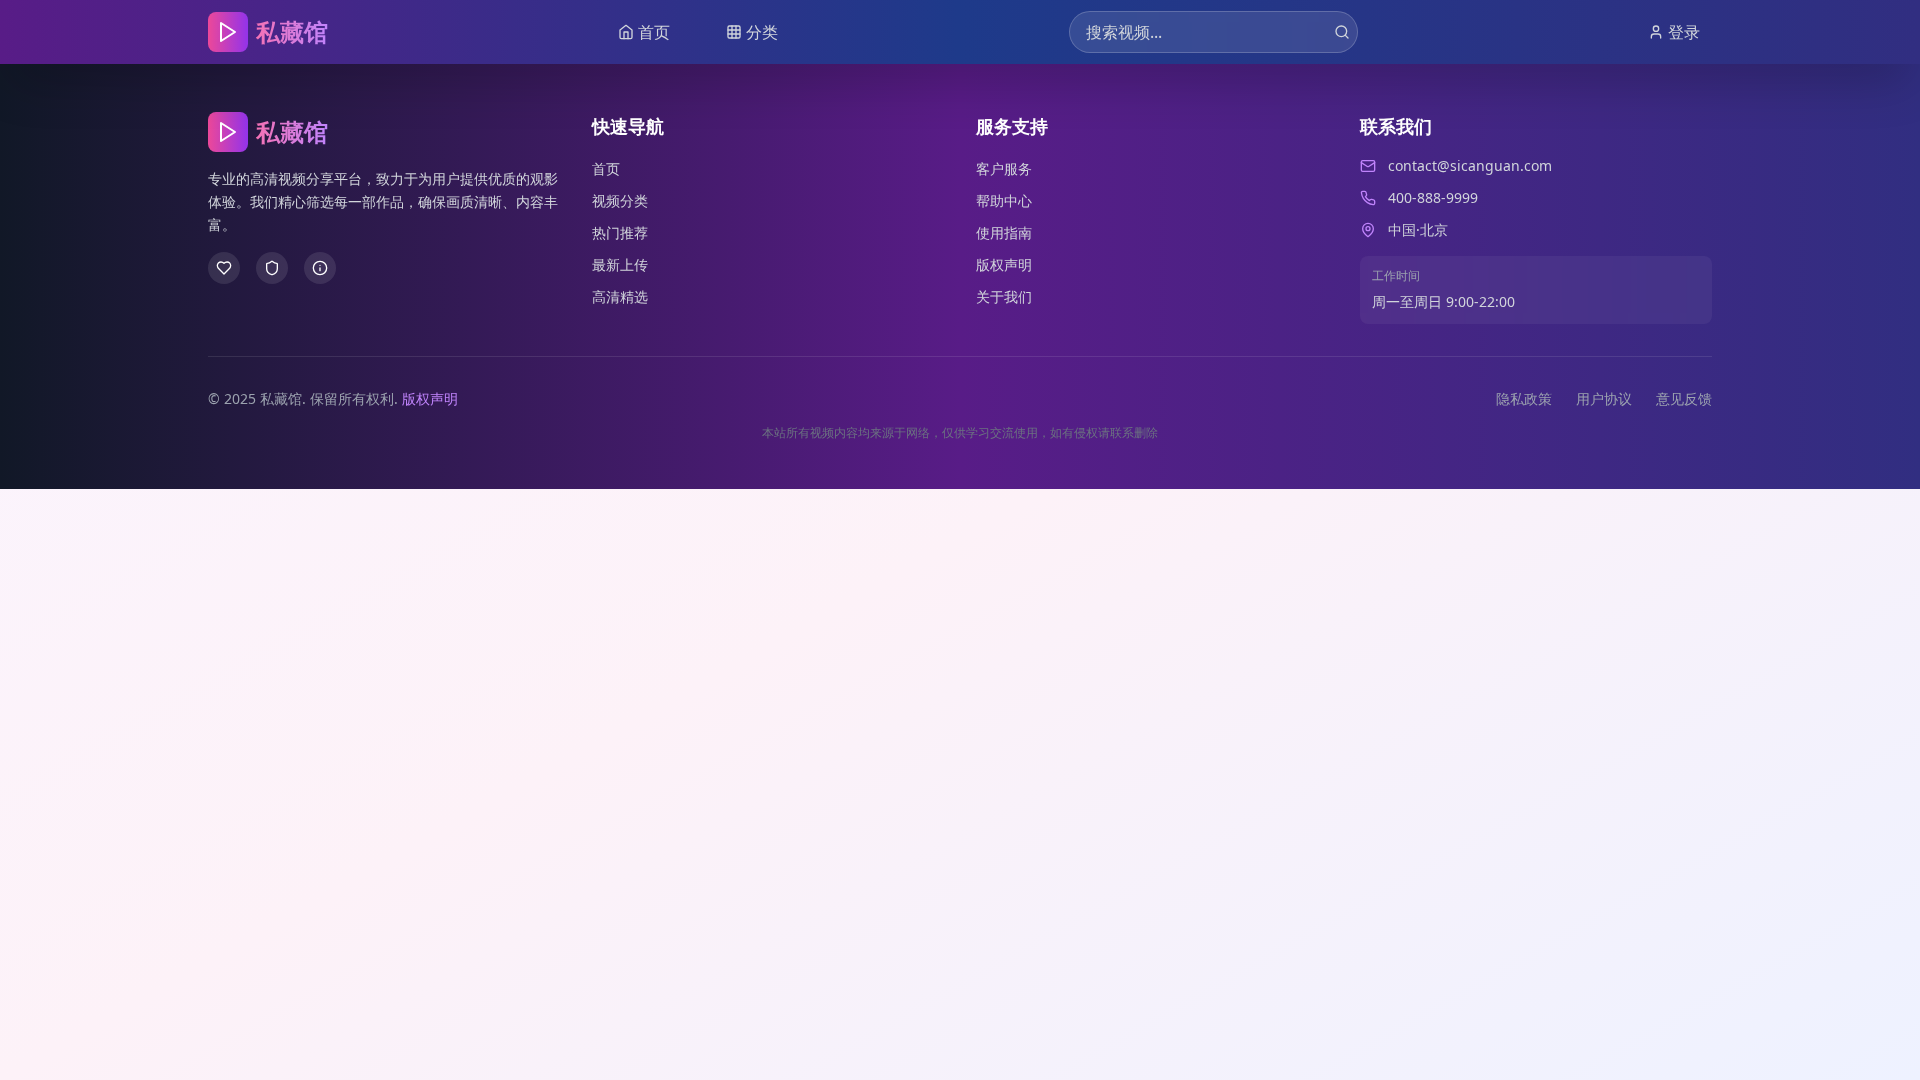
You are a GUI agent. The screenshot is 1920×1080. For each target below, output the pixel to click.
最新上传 (620, 264)
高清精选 (620, 296)
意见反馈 (1684, 398)
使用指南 (1004, 232)
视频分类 (620, 200)
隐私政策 (1524, 398)
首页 (606, 168)
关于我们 (1004, 296)
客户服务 (1004, 168)
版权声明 (1004, 264)
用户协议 (1604, 398)
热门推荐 (620, 232)
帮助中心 (1004, 200)
